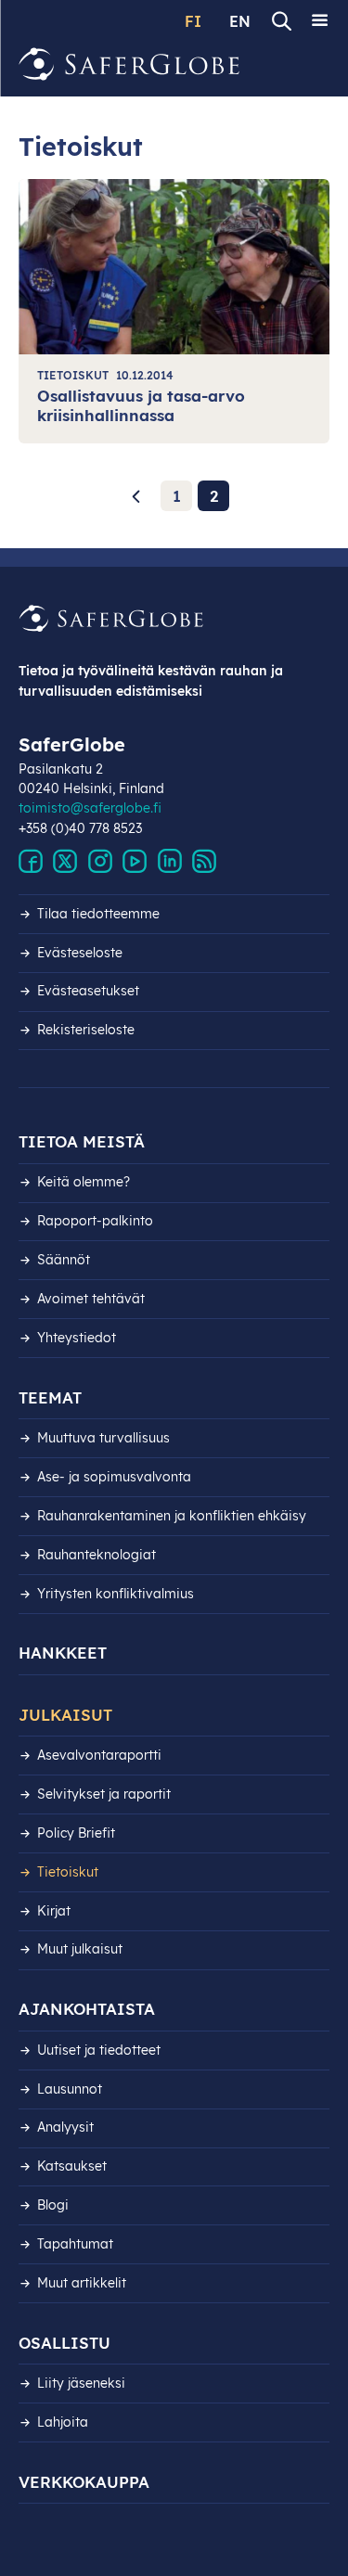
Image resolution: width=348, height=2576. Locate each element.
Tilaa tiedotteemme (98, 914)
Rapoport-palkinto (95, 1221)
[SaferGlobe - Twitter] (65, 862)
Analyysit (65, 2127)
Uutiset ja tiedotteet (99, 2050)
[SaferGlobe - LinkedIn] (170, 862)
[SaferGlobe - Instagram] (100, 862)
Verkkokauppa (84, 2482)
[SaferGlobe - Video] (135, 862)
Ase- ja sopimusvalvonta (114, 1477)
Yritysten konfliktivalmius (116, 1594)
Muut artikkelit (82, 2283)
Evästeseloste (80, 953)
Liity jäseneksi (81, 2383)
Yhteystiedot (77, 1338)
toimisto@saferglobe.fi (90, 808)
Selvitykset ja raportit (104, 1794)
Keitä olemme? (84, 1182)
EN (240, 21)
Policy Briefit (76, 1833)
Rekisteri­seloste (86, 1030)
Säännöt (64, 1260)
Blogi (53, 2205)
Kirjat (54, 1911)
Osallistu (64, 2343)
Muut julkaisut (80, 1949)
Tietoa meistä (82, 1141)
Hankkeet (63, 1653)
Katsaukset (72, 2166)
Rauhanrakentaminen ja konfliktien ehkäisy (172, 1516)
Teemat (50, 1397)
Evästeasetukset (88, 991)
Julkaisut (65, 1715)
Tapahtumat (75, 2244)
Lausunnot (70, 2089)
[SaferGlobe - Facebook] (31, 862)
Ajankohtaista (87, 2009)
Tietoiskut (68, 1872)
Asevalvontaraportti (99, 1755)
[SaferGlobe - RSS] (204, 862)
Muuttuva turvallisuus (103, 1438)
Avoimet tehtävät (91, 1299)
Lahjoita (63, 2422)
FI (193, 21)
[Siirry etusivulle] (130, 64)
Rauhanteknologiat (97, 1555)
